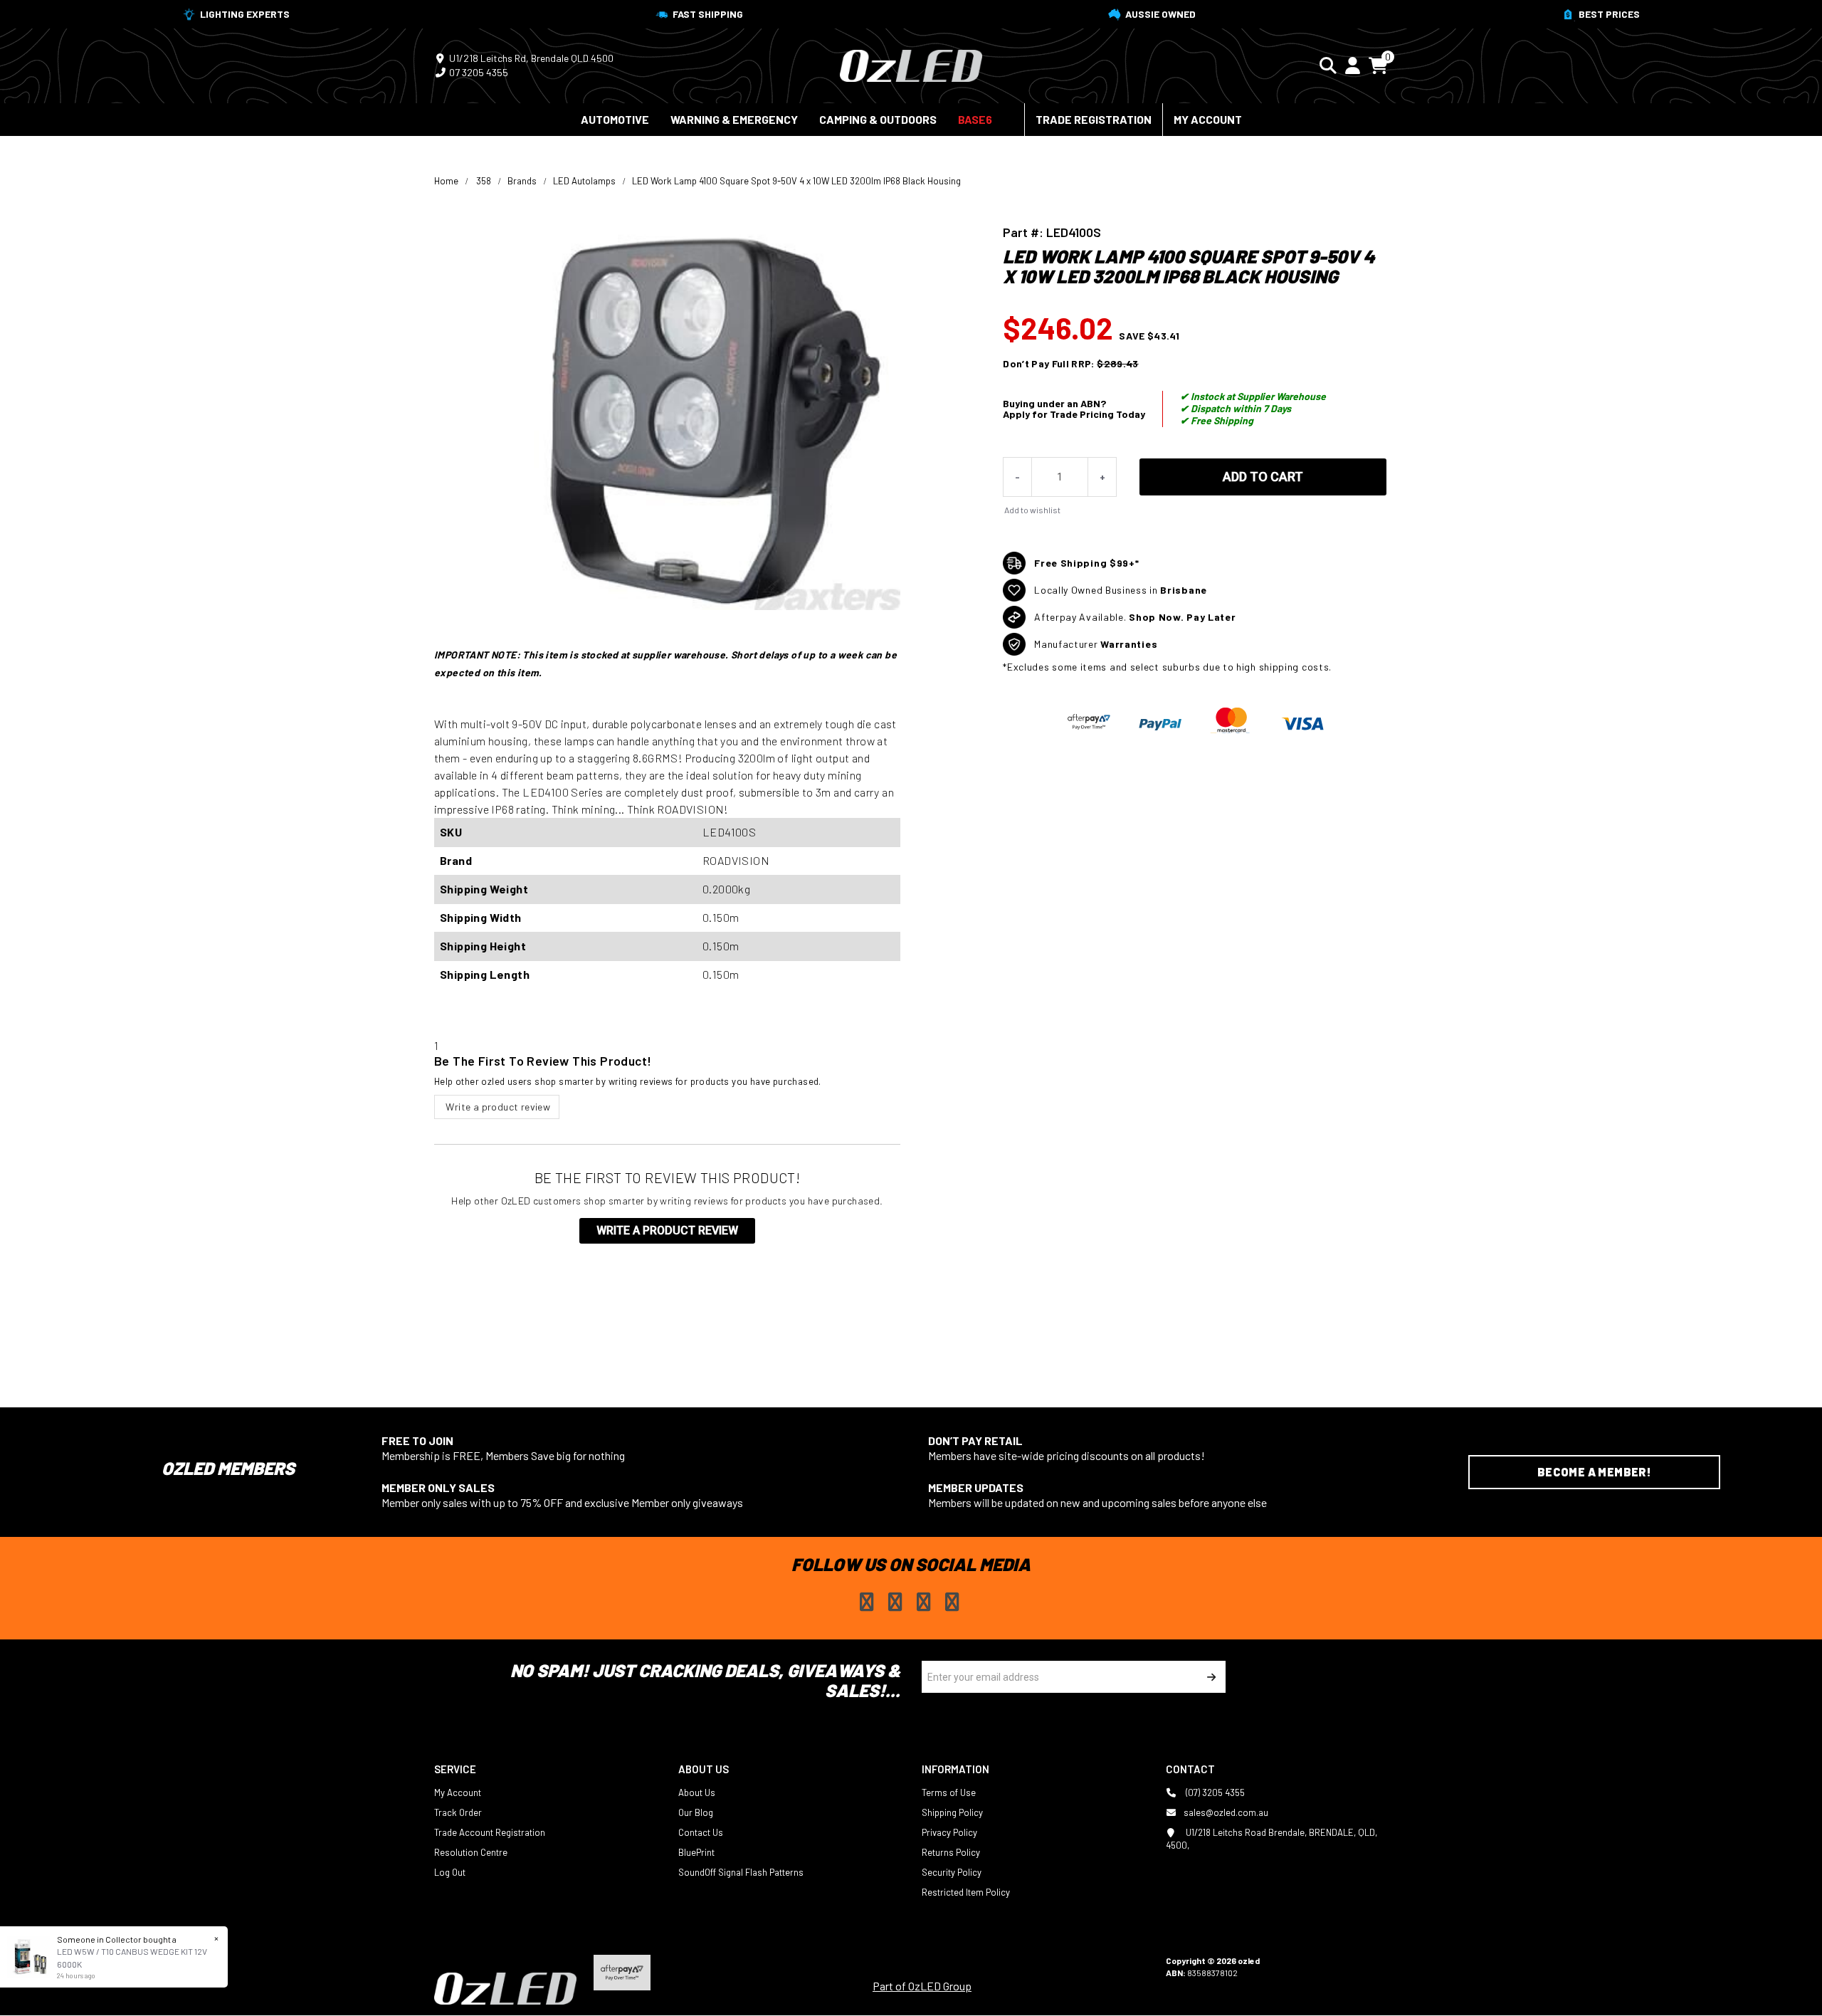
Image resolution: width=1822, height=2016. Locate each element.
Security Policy (952, 1872)
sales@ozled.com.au (1226, 1812)
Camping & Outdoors (878, 119)
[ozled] (911, 64)
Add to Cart (1263, 477)
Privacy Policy (949, 1832)
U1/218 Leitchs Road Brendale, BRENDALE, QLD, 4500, (1271, 1839)
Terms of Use (949, 1792)
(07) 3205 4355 (1214, 1792)
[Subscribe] (1210, 1677)
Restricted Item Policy (966, 1892)
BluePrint (696, 1852)
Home (446, 181)
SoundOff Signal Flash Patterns (741, 1872)
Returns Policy (951, 1852)
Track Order (458, 1812)
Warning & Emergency (734, 119)
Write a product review (497, 1107)
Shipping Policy (952, 1812)
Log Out (450, 1872)
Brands (522, 181)
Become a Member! (1594, 1472)
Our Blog (696, 1812)
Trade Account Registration (490, 1832)
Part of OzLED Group (922, 1986)
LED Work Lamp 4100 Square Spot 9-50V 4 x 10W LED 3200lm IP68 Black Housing (796, 181)
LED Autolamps (584, 181)
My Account (1208, 119)
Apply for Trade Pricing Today (1074, 414)
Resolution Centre (471, 1852)
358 (484, 181)
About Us (697, 1792)
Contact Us (701, 1832)
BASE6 (975, 119)
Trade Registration (1094, 119)
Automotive (615, 119)
